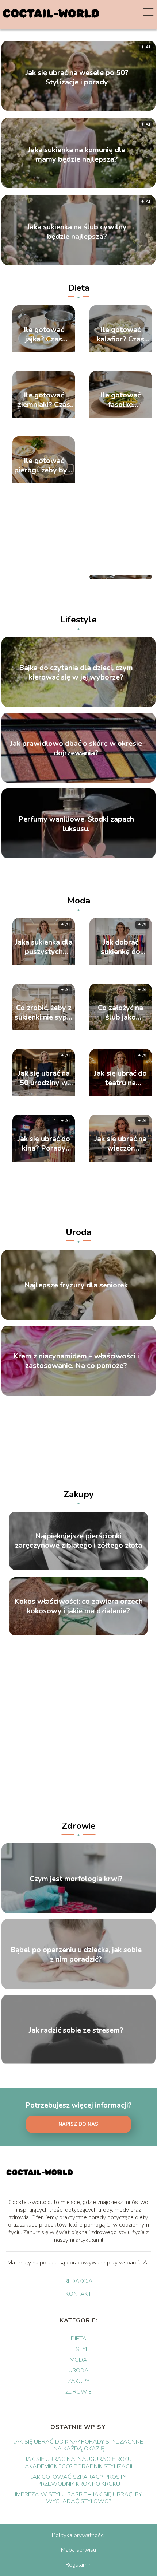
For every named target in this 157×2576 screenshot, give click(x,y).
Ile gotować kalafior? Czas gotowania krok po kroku (120, 335)
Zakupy (79, 1494)
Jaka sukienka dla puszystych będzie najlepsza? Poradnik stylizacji (44, 947)
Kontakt (78, 2294)
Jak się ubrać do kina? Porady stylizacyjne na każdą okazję (44, 1144)
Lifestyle (78, 620)
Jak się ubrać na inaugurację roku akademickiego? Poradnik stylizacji (78, 2463)
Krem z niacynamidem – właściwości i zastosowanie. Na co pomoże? (76, 1361)
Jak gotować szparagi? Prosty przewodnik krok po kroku (79, 2480)
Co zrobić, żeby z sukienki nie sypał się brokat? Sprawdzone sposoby (44, 1013)
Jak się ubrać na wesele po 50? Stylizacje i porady (77, 77)
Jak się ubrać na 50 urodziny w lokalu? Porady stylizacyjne (44, 1078)
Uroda (78, 1232)
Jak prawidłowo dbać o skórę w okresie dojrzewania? (76, 748)
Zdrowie (79, 1826)
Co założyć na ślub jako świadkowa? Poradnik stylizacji (120, 1013)
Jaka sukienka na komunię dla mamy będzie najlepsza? (77, 154)
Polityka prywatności (78, 2535)
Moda (79, 901)
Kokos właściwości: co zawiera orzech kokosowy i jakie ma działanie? (78, 1606)
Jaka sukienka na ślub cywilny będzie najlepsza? (77, 232)
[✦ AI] (44, 963)
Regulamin (78, 2565)
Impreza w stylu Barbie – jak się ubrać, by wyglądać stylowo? (78, 2498)
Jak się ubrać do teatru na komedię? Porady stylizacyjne (121, 1078)
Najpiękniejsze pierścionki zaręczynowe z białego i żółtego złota (78, 1541)
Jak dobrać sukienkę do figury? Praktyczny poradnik (120, 947)
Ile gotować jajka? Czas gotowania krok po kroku (44, 335)
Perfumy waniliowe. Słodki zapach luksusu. (76, 824)
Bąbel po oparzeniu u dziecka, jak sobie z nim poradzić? (76, 1955)
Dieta (79, 288)
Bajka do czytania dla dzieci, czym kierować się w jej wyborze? (76, 673)
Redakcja (78, 2282)
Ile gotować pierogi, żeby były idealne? (44, 466)
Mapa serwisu (78, 2550)
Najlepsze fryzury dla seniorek (76, 1285)
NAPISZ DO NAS (78, 2124)
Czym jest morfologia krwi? (76, 1879)
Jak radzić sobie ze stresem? (76, 2030)
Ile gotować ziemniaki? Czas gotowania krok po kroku (44, 400)
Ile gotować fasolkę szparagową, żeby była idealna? (120, 400)
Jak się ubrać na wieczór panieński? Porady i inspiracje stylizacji (120, 1144)
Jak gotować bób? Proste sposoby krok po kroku (121, 577)
